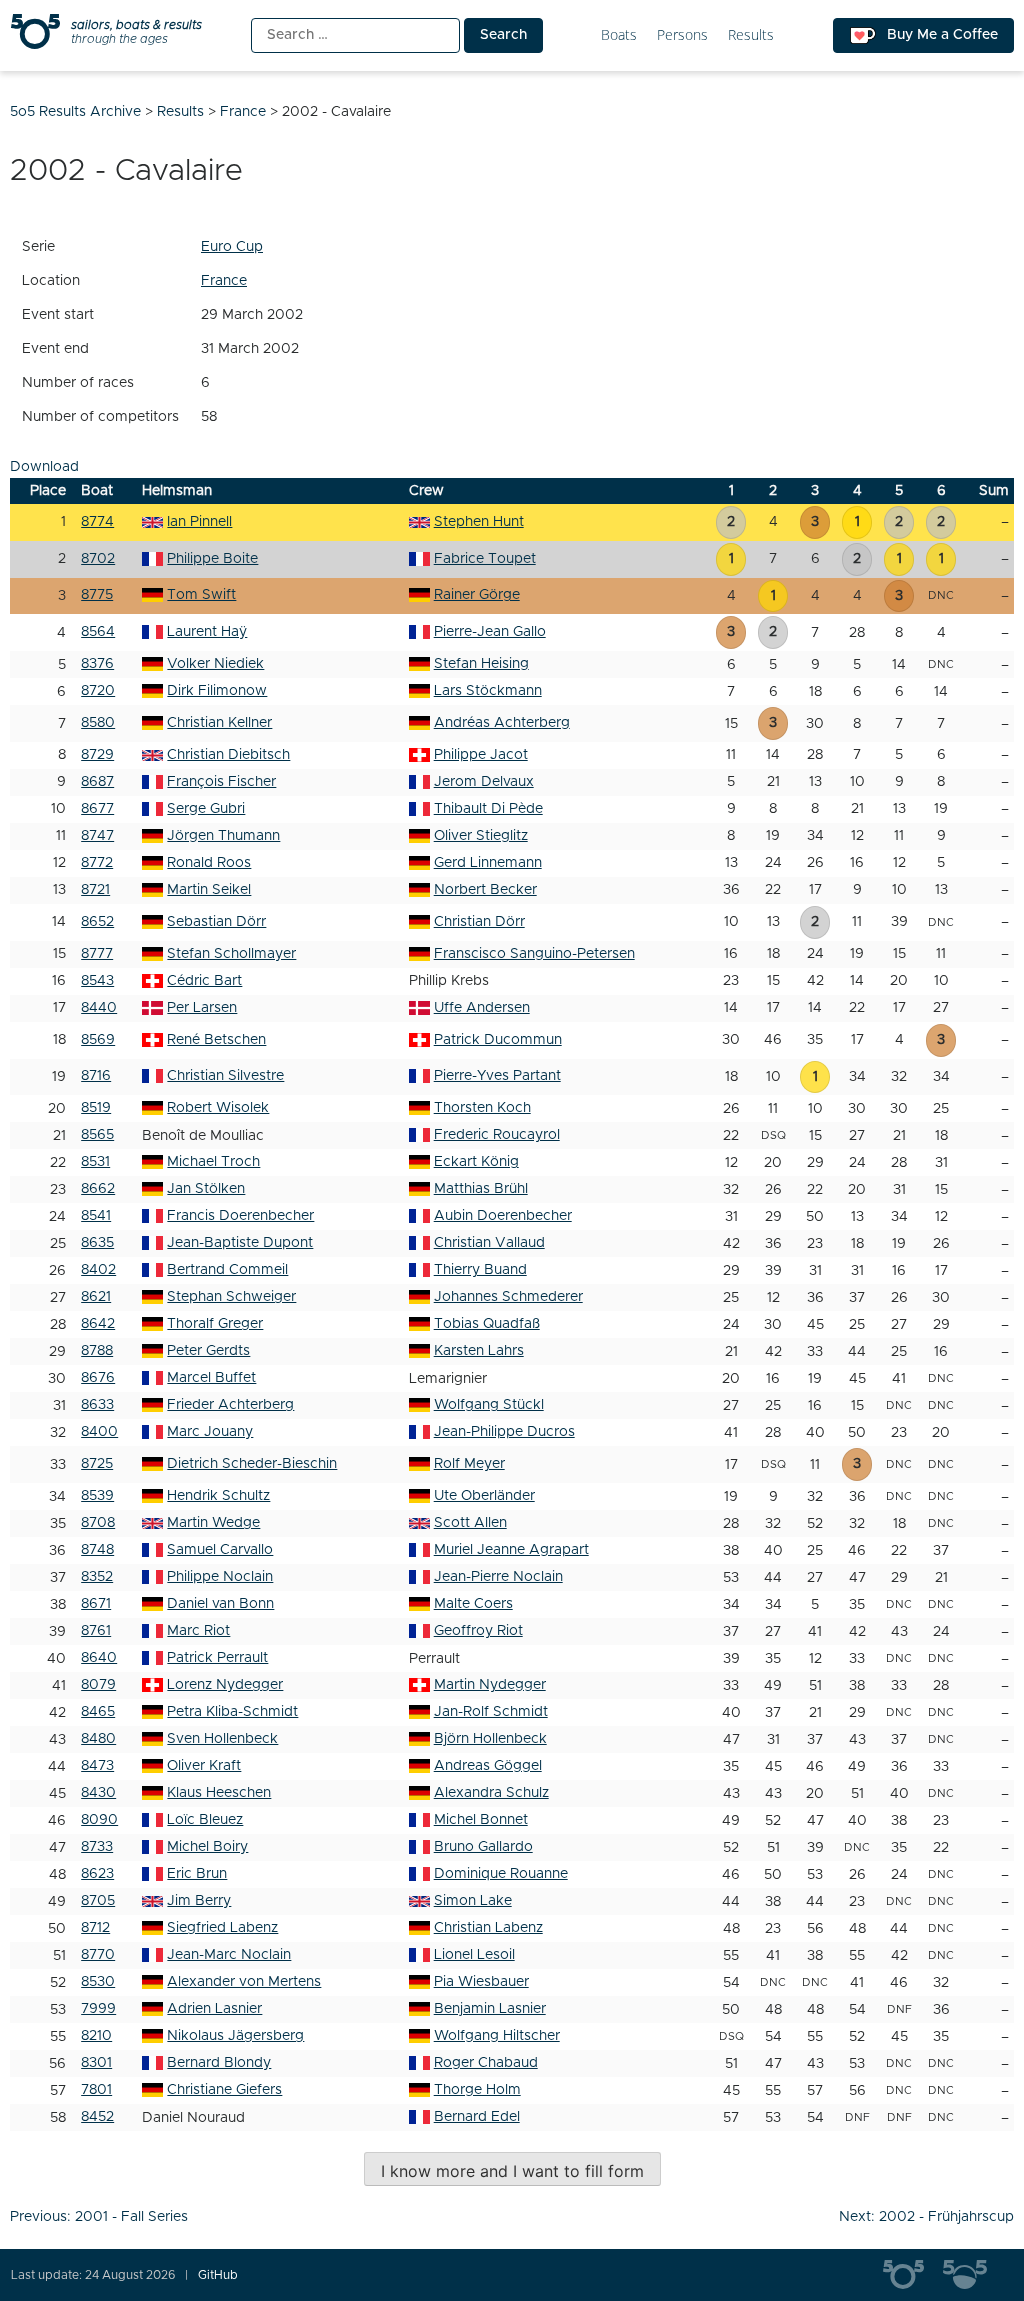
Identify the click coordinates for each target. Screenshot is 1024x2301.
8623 (97, 1874)
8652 (97, 922)
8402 (98, 1270)
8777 (97, 954)
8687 (97, 782)
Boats (619, 35)
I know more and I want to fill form (512, 2171)
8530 (98, 1982)
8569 (98, 1040)
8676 (98, 1378)
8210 (96, 2036)
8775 (97, 595)
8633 (97, 1405)
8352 (97, 1577)
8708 (98, 1523)
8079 (98, 1685)
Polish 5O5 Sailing (973, 2275)
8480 (98, 1739)
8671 (96, 1604)
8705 (98, 1901)
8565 (97, 1135)
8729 (97, 755)
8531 (95, 1162)
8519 (96, 1108)
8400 (99, 1432)
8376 (97, 664)
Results (751, 35)
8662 (98, 1189)
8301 (96, 2063)
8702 (98, 559)
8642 (98, 1324)
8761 (96, 1631)
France (224, 281)
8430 (98, 1793)
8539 (97, 1496)
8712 (95, 1928)
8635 (97, 1243)
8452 (97, 2117)
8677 (97, 809)
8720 (98, 691)
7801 (96, 2090)
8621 (96, 1297)
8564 (98, 632)
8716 (96, 1076)
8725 (97, 1464)
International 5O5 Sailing (913, 2275)
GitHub (218, 2275)
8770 (98, 1955)
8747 (97, 836)
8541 (96, 1216)
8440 (99, 1008)
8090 (99, 1820)
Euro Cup (232, 247)
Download (44, 467)
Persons (682, 35)
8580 (98, 723)
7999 (98, 2009)
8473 (97, 1766)
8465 (98, 1712)
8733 (97, 1847)
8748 (97, 1550)
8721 (95, 890)
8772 (97, 863)
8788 (97, 1351)
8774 (97, 522)
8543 (97, 981)
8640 (99, 1658)
